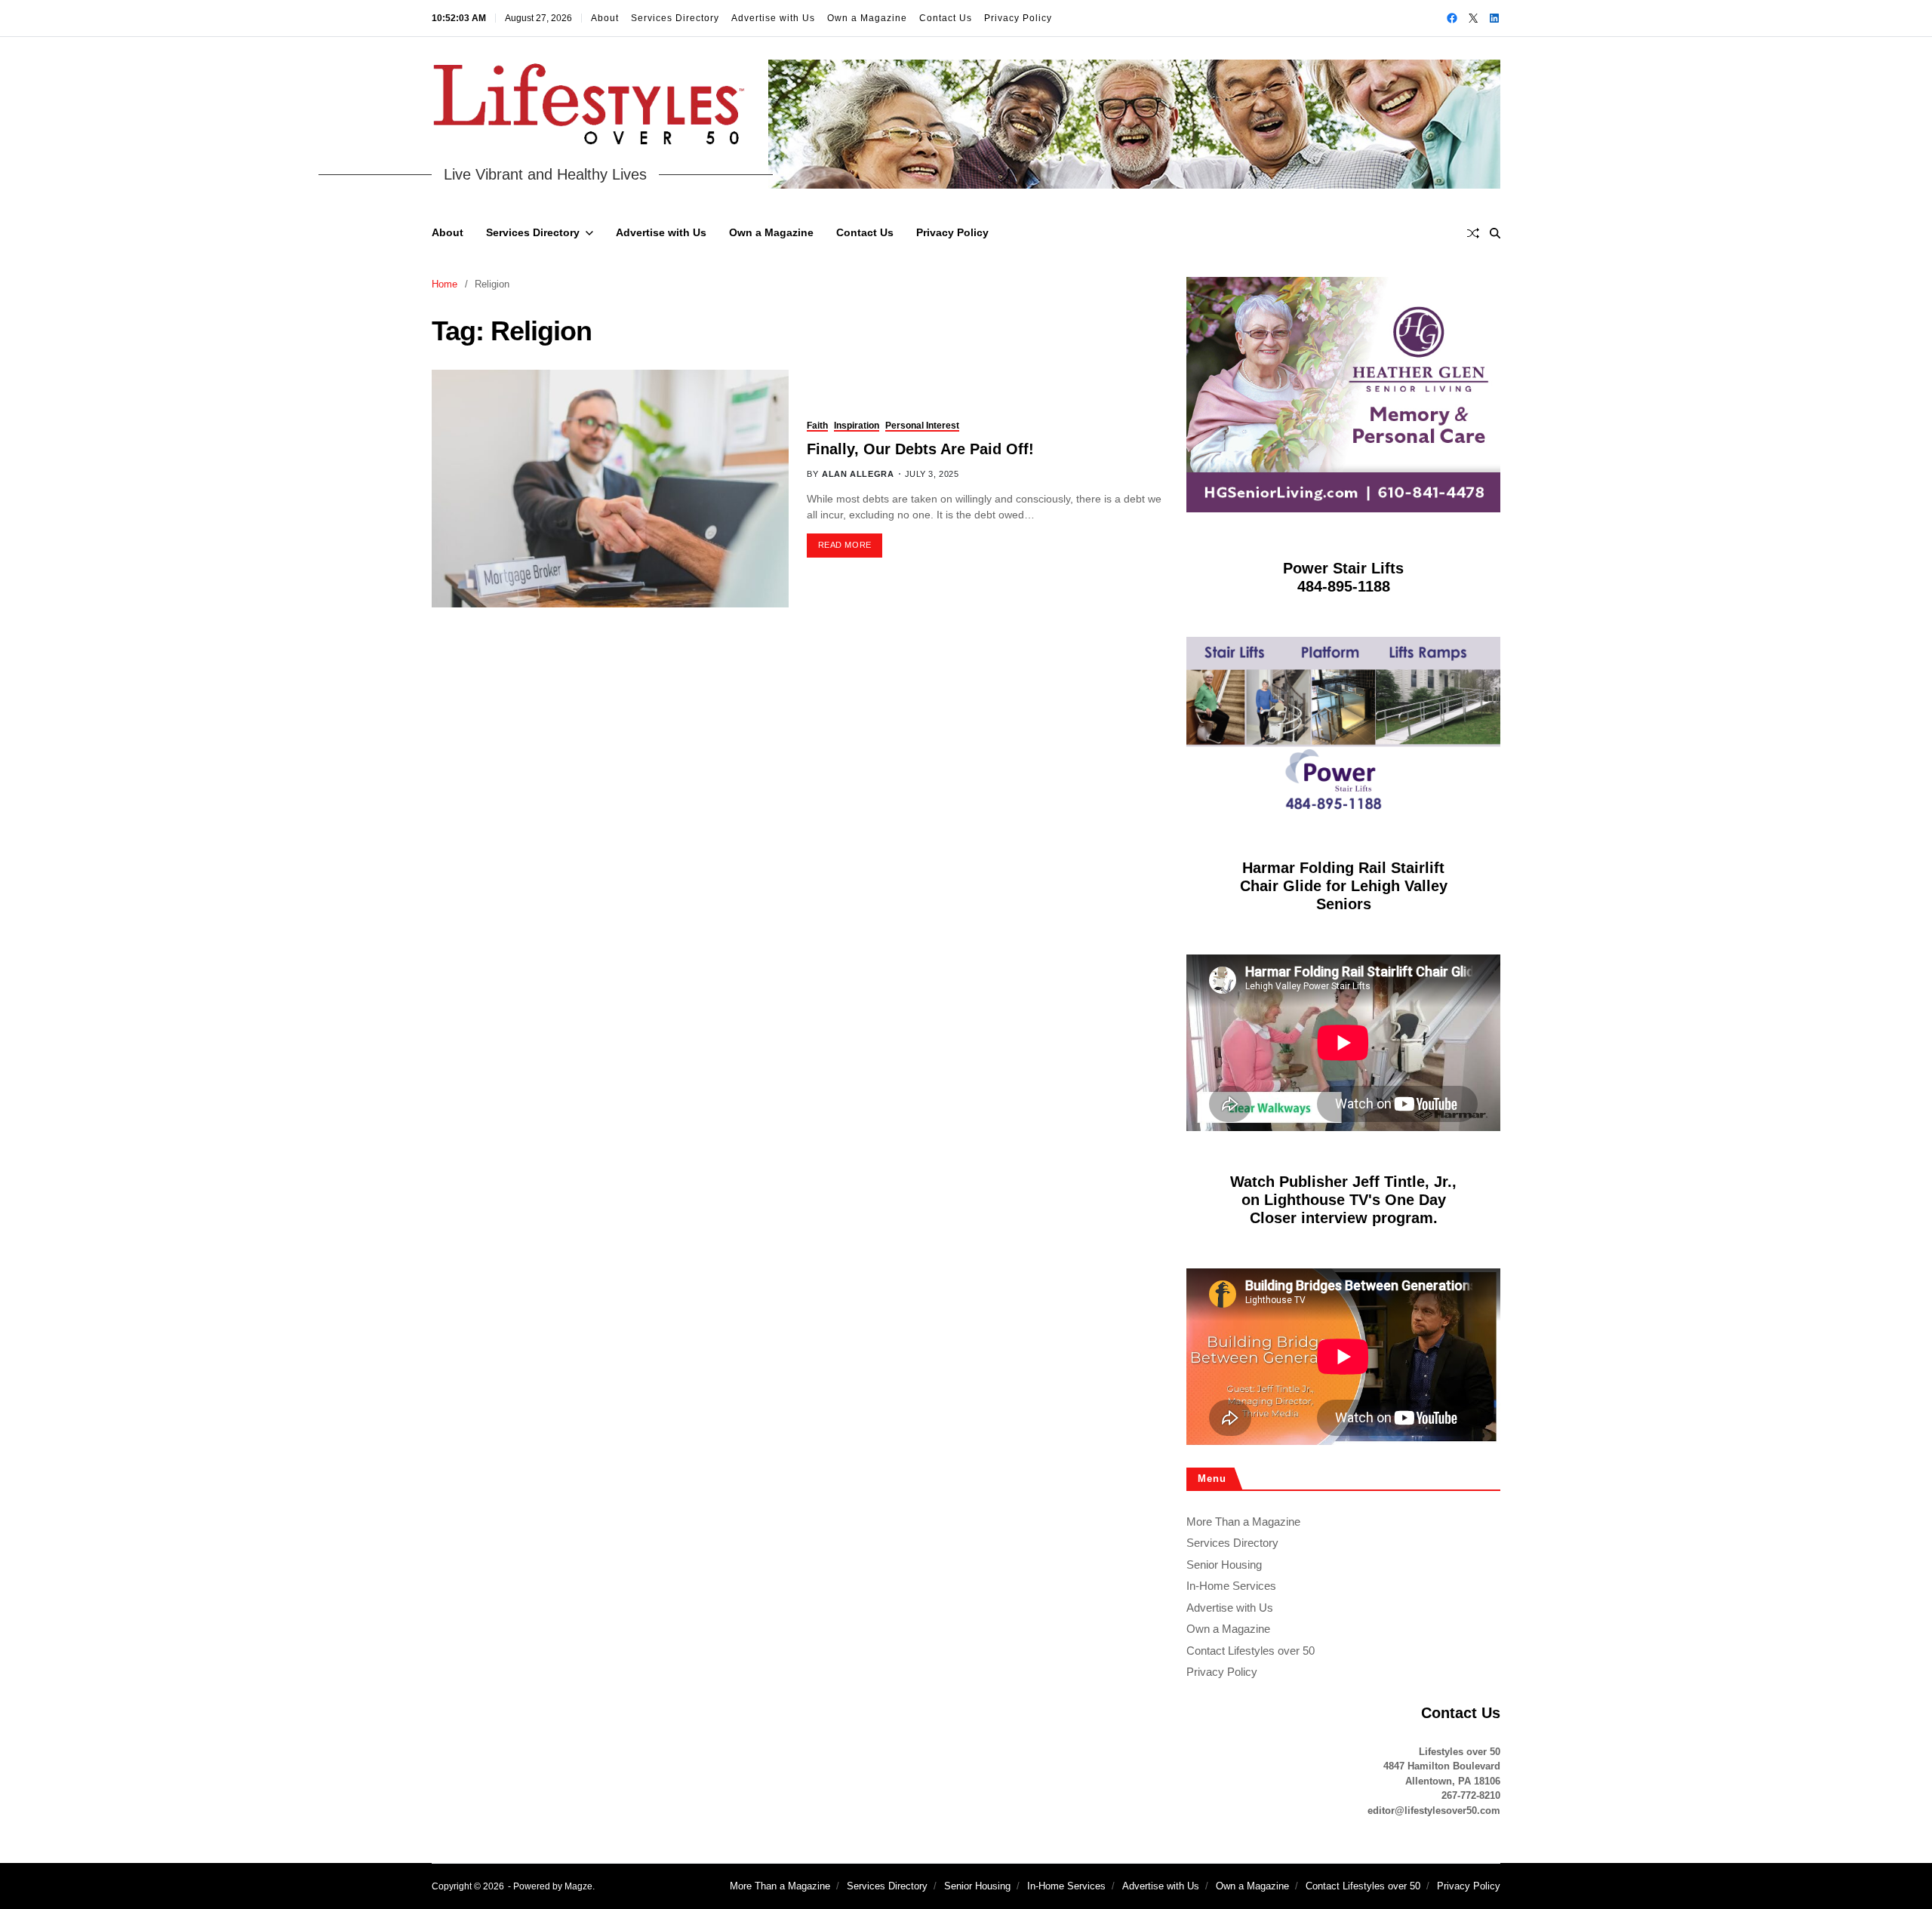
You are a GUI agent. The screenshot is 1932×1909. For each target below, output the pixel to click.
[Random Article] (1473, 233)
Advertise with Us (773, 18)
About (605, 18)
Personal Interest (922, 426)
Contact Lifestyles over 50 (1251, 1651)
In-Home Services (1231, 1586)
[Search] (1495, 233)
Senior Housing (1224, 1565)
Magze (578, 1886)
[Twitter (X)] (1473, 18)
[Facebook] (1452, 18)
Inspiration (857, 426)
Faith (817, 426)
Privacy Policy (1018, 18)
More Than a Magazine (1243, 1522)
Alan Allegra (858, 474)
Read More (845, 545)
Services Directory (675, 18)
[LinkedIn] (1494, 18)
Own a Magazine (867, 18)
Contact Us (946, 18)
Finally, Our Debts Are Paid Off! (920, 449)
